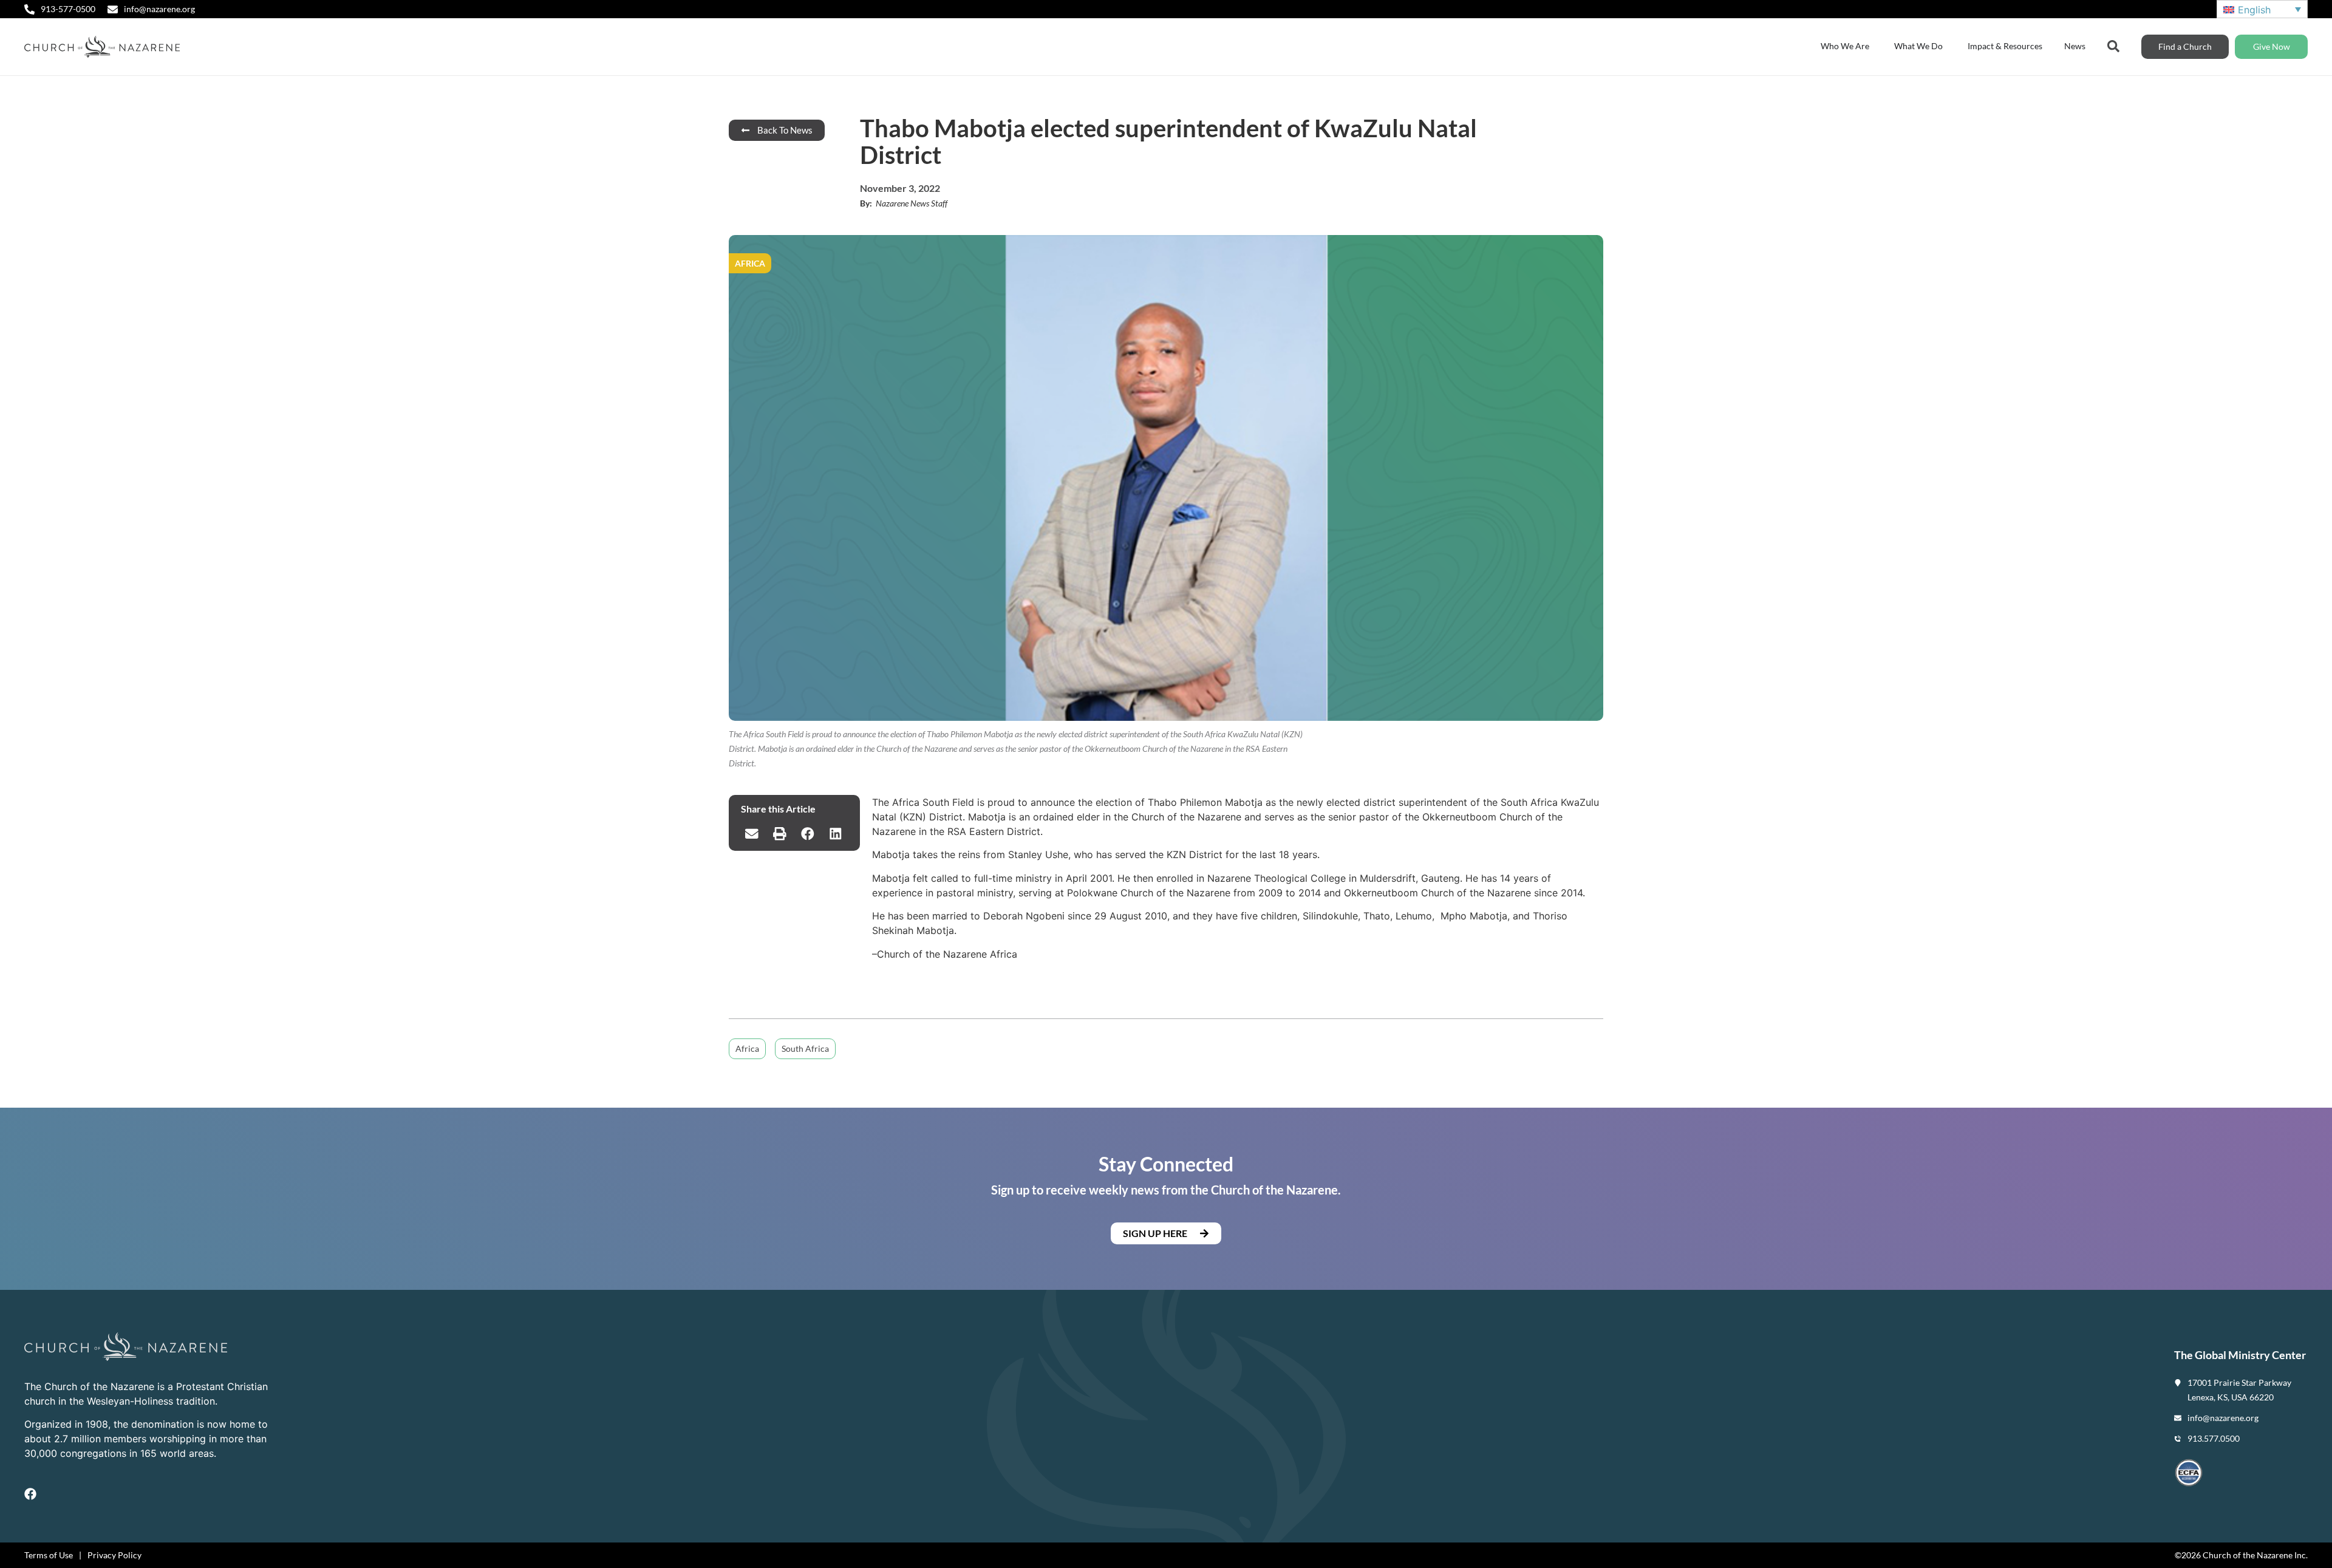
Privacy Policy (114, 1555)
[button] (752, 834)
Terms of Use (49, 1555)
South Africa (805, 1048)
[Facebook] (30, 1494)
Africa (747, 1048)
